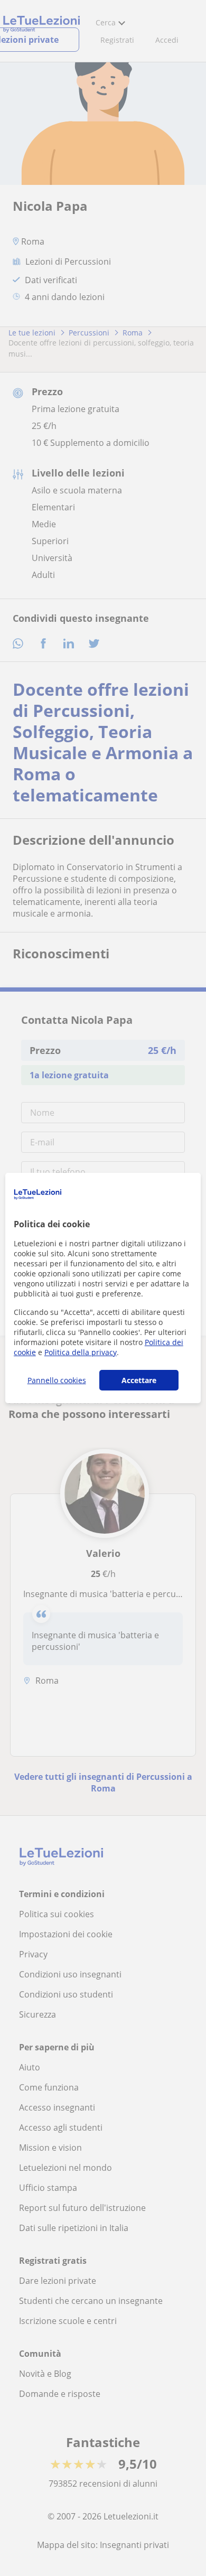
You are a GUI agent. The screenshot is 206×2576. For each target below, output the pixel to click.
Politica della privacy (81, 1352)
